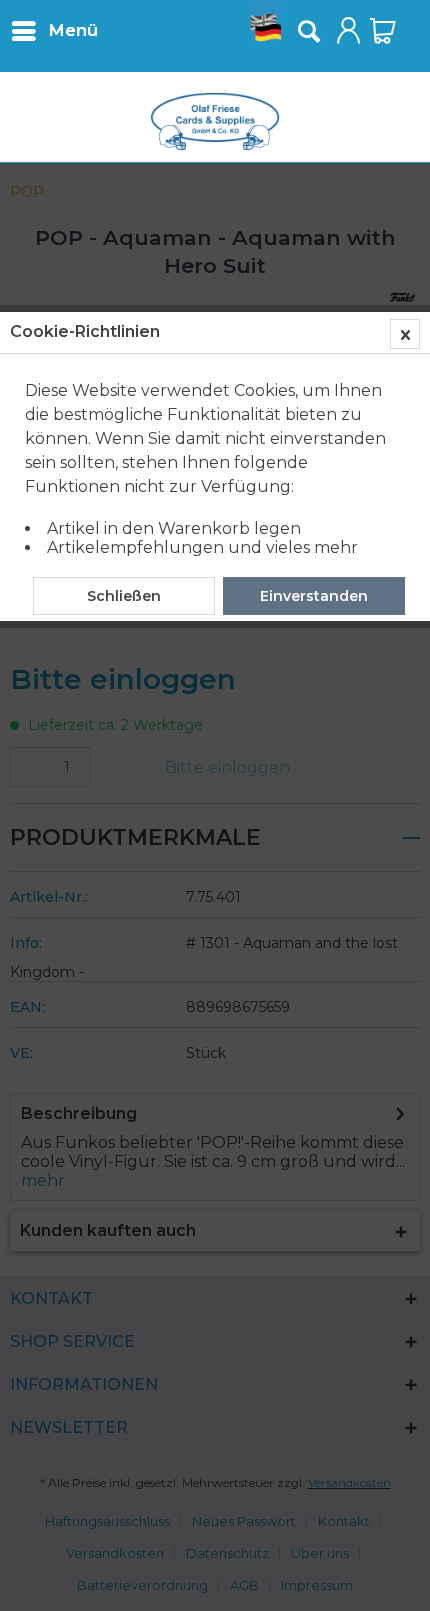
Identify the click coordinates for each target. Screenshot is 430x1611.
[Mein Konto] (349, 31)
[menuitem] (54, 30)
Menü (73, 30)
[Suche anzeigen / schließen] (308, 31)
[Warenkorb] (383, 31)
